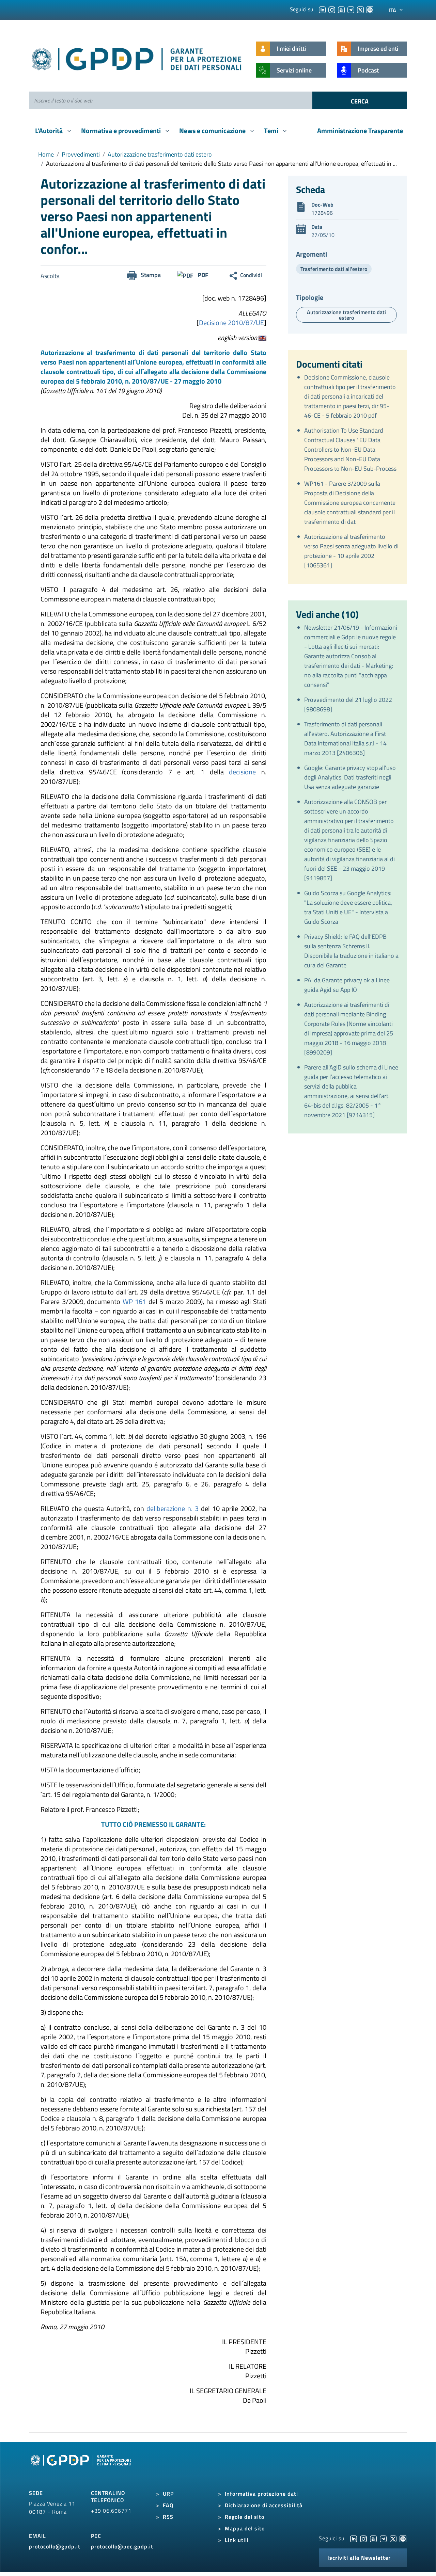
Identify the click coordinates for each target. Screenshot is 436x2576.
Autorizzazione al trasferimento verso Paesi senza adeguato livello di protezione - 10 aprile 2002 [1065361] (351, 551)
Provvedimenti (81, 154)
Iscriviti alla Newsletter (359, 2558)
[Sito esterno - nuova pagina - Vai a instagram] (363, 2538)
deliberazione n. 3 (173, 1508)
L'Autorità (50, 131)
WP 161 (135, 1301)
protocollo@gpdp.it (55, 2546)
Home (46, 154)
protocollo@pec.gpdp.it (122, 2546)
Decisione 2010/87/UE (231, 323)
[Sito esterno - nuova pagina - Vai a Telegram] (383, 2538)
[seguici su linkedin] (322, 9)
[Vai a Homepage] (82, 2468)
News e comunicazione (213, 131)
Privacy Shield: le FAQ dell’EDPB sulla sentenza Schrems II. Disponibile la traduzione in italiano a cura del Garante (351, 951)
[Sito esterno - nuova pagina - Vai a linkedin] (354, 2538)
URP (168, 2494)
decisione (242, 772)
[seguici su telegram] (351, 9)
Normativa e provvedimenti (122, 131)
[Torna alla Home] (137, 58)
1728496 (322, 213)
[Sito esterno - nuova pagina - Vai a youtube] (373, 2538)
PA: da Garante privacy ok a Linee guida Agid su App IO (347, 985)
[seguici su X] (360, 9)
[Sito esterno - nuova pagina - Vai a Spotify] (403, 2538)
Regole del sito (245, 2517)
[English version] (262, 337)
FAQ (168, 2505)
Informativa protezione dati (261, 2494)
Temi (272, 131)
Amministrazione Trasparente (360, 131)
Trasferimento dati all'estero (334, 269)
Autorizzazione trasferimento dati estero (160, 154)
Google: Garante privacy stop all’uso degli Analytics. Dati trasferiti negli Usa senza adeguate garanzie (350, 777)
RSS (168, 2517)
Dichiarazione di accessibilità (264, 2505)
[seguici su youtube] (341, 9)
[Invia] (360, 100)
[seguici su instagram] (332, 9)
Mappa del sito (245, 2528)
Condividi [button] (251, 275)
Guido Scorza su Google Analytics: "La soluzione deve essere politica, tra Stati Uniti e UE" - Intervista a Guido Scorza (348, 907)
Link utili (237, 2540)
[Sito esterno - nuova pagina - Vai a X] (393, 2538)
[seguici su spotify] (370, 9)
